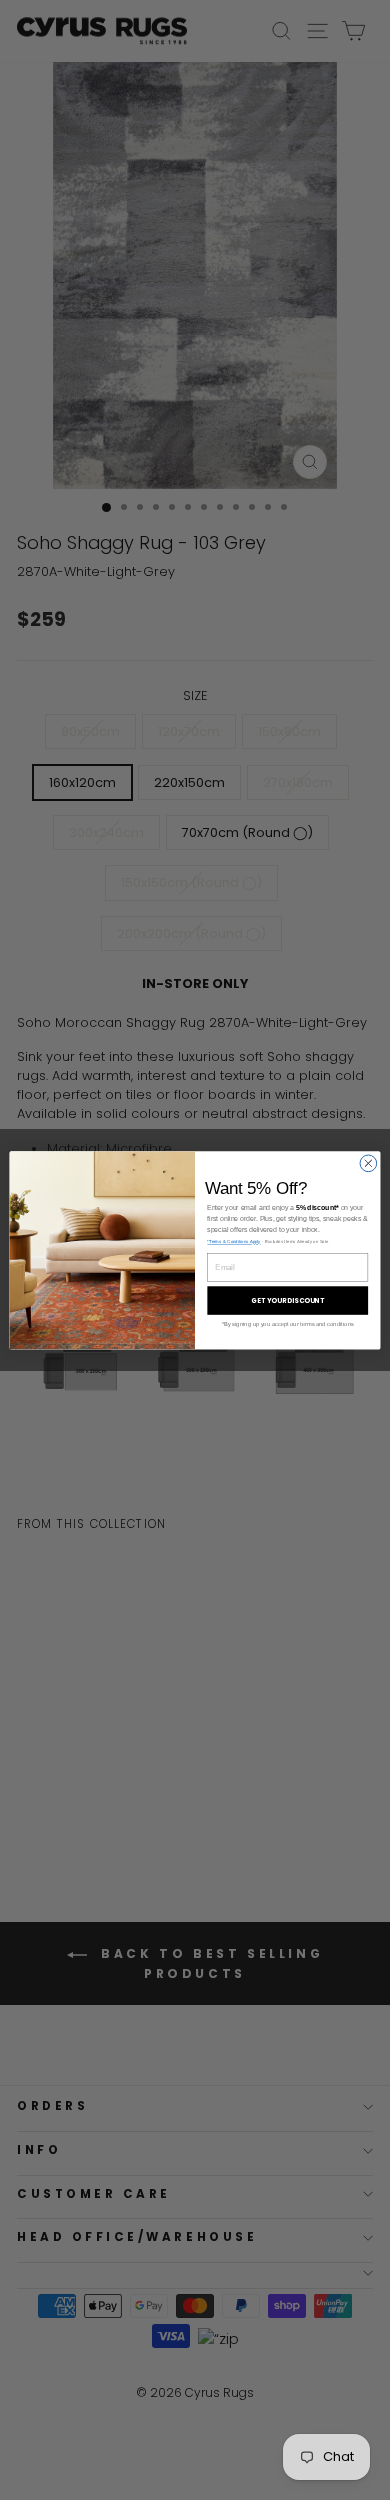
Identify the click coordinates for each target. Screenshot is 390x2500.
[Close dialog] (368, 1163)
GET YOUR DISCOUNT (287, 1300)
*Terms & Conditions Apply (233, 1241)
